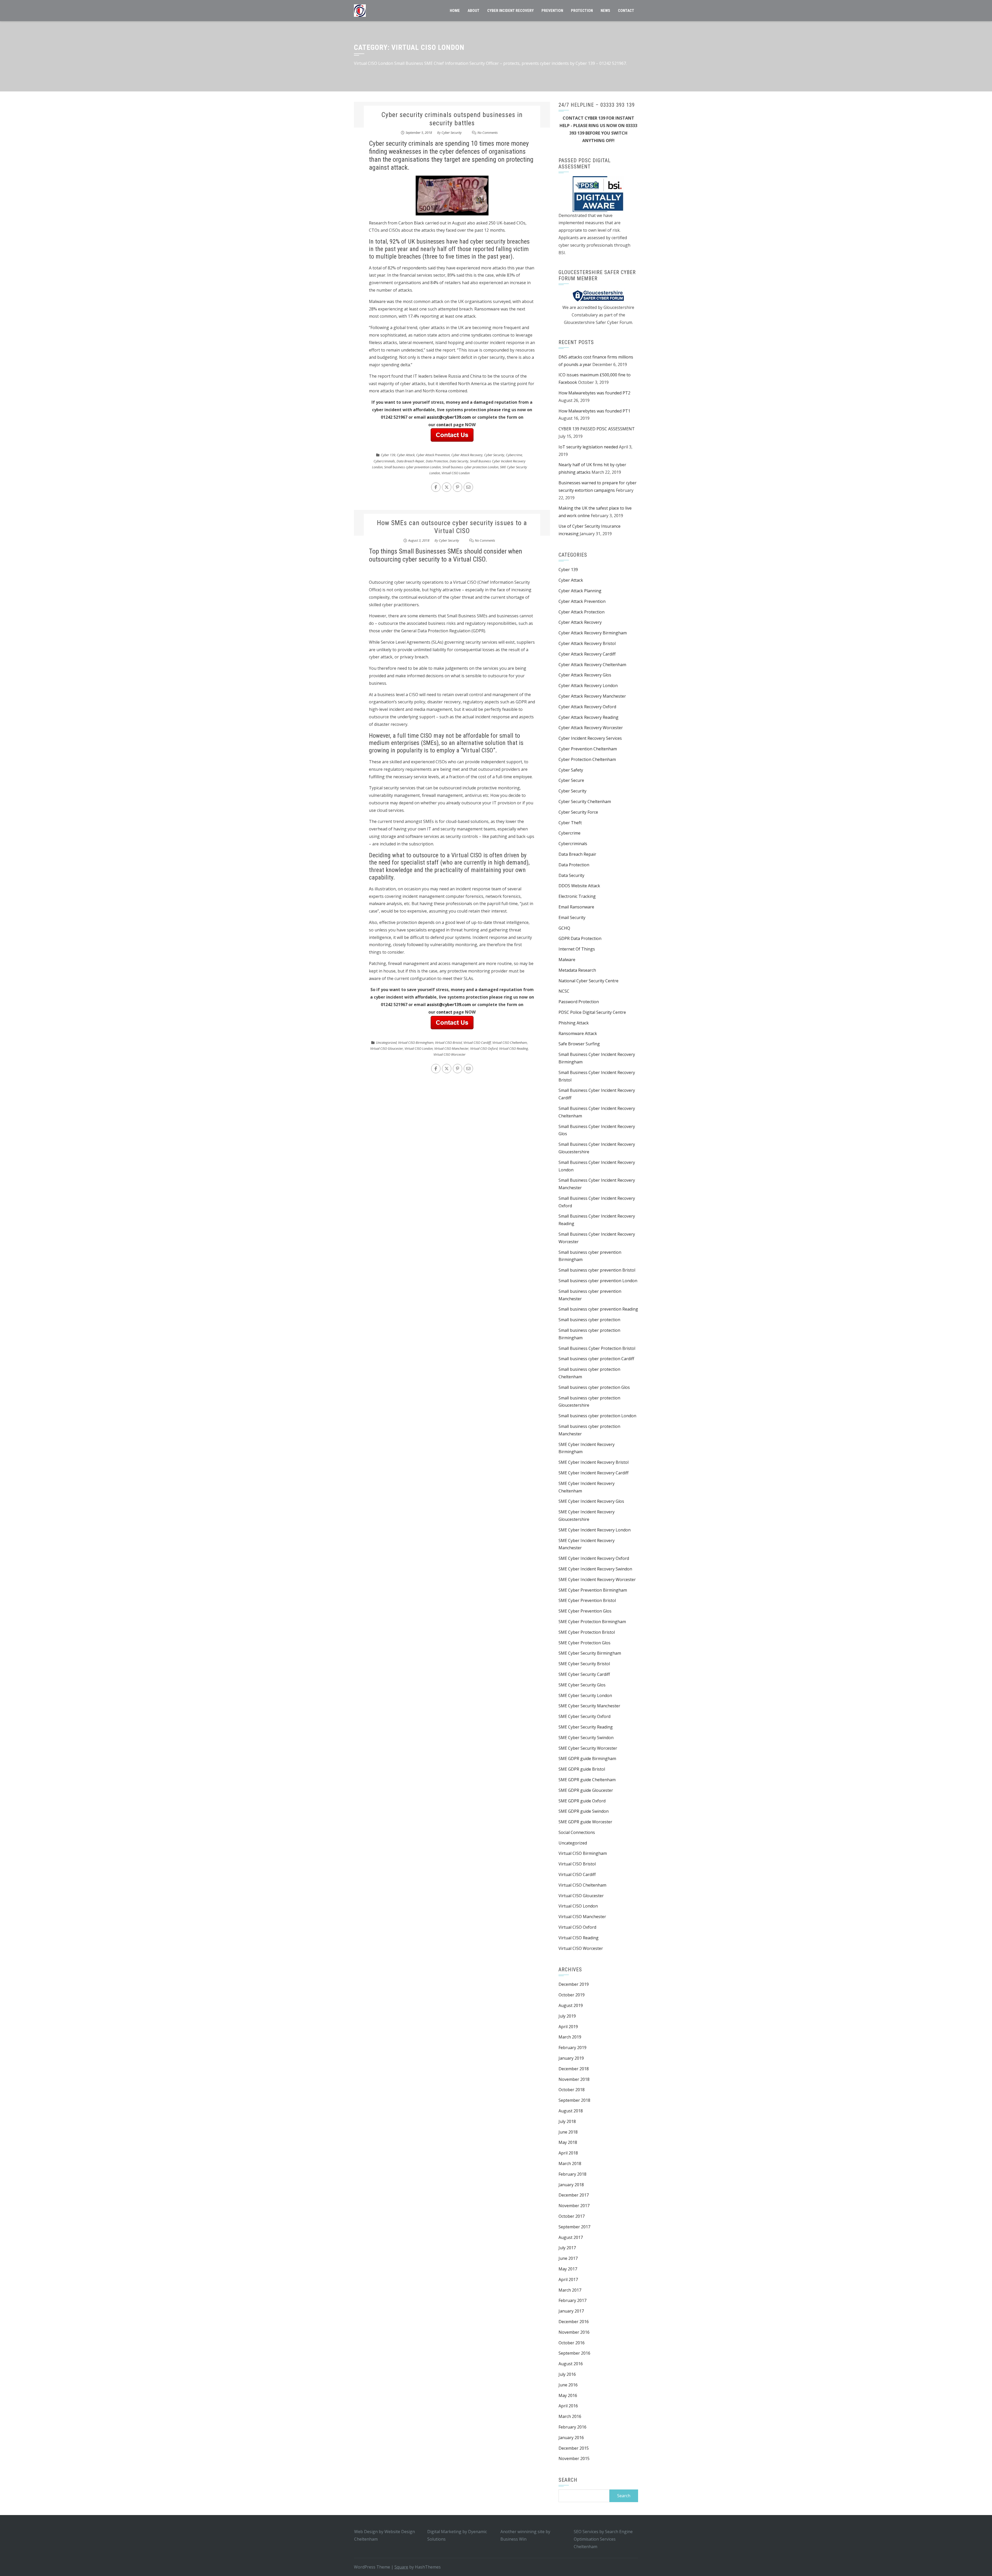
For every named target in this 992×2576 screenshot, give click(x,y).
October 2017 (572, 2216)
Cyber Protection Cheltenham (587, 759)
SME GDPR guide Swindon (584, 1811)
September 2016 (574, 2353)
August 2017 (571, 2237)
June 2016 (568, 2385)
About (474, 11)
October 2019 (572, 1995)
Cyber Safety (571, 770)
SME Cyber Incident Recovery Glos (591, 1501)
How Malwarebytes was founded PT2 (594, 393)
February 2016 (572, 2427)
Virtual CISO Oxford (484, 1048)
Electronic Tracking (577, 896)
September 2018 (574, 2100)
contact (445, 425)
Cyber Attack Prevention (433, 455)
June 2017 (568, 2258)
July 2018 (567, 2121)
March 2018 (570, 2163)
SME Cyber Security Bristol (584, 1664)
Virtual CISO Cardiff (477, 1042)
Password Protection (579, 1002)
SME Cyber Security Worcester (588, 1748)
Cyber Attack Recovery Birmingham (593, 633)
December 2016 (574, 2322)
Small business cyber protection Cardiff (596, 1359)
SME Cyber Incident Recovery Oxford (594, 1558)
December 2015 (574, 2448)
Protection (582, 11)
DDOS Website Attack (579, 886)
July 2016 (567, 2374)
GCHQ (564, 928)
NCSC (564, 991)
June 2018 (568, 2132)
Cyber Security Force (578, 812)
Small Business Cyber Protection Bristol (597, 1348)
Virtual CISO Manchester (451, 1048)
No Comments (488, 133)
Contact (626, 11)
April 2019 (568, 2027)
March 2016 (570, 2416)
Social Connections (577, 1832)
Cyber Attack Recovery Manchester (592, 696)
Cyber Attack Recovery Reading (588, 717)
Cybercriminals (384, 461)
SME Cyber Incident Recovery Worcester (597, 1579)
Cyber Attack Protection (582, 612)
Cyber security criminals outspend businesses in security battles (452, 119)
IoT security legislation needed (588, 447)
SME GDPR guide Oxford (582, 1801)
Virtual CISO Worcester (450, 1054)
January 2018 (571, 2185)
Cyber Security (452, 133)
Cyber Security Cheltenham (585, 801)
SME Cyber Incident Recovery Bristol (594, 1462)
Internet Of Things (577, 949)
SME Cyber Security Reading (586, 1727)
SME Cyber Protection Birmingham (592, 1622)
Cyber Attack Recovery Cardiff (587, 654)
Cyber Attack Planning (580, 591)
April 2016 (568, 2406)
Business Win (513, 2539)
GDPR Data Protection (580, 938)
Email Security (572, 917)
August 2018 (571, 2111)
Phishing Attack (574, 1023)
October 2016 (572, 2343)
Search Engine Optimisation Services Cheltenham (603, 2539)
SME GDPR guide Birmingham (587, 1758)
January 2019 (571, 2058)
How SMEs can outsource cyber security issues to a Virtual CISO (452, 527)
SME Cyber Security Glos (582, 1685)
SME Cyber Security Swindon (586, 1738)
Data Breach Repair (410, 461)
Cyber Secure (571, 780)
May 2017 (568, 2269)
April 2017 (568, 2279)
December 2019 (574, 1984)
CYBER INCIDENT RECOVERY (510, 11)
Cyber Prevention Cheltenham (588, 749)
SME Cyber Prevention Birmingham (593, 1590)
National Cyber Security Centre (588, 981)
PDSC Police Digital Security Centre (592, 1012)
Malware (567, 960)
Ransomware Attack (578, 1033)
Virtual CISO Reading (514, 1048)
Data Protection (437, 461)
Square (401, 2567)
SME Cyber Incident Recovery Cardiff (594, 1473)
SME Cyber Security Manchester (589, 1706)
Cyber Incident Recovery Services (590, 738)
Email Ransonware (576, 907)
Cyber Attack (406, 455)
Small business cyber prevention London (412, 467)
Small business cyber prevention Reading (598, 1309)
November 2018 (574, 2079)
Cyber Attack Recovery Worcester (591, 728)
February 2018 (572, 2174)
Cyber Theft (570, 823)
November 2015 (574, 2458)
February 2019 (572, 2048)
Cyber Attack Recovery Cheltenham (592, 665)
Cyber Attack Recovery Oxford (587, 707)
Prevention (552, 11)
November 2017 (574, 2206)
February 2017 (572, 2300)
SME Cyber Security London (585, 1695)
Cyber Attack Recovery (467, 455)
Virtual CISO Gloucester (387, 1048)
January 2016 (571, 2438)
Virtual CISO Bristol (448, 1042)
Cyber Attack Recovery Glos (585, 675)
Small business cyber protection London (470, 467)
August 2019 (571, 2005)
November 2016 (574, 2332)
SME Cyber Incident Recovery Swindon (595, 1569)
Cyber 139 (388, 455)
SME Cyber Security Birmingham (590, 1653)
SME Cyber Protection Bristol (587, 1632)
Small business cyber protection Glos (594, 1387)
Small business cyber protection (589, 1320)
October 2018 (572, 2090)
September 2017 (574, 2227)
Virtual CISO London (456, 473)
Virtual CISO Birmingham (416, 1042)
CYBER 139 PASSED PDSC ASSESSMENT (597, 429)
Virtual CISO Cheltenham (510, 1042)
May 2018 (568, 2142)
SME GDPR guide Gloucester (586, 1790)
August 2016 (571, 2364)
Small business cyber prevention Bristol (597, 1270)
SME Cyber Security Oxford (584, 1716)
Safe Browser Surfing (579, 1044)
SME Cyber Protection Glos (584, 1643)
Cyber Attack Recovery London (588, 686)
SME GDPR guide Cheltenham (587, 1780)
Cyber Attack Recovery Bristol (587, 643)
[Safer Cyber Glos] (598, 295)
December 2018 (574, 2069)
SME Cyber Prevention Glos (585, 1611)
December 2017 (574, 2195)
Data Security (459, 461)
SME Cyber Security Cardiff (584, 1674)
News (605, 11)
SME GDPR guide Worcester (585, 1822)
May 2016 (568, 2395)
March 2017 (570, 2290)
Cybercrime (514, 455)
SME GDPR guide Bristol (582, 1769)
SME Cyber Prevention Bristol (587, 1600)
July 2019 (567, 2016)
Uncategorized (386, 1042)
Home (455, 11)
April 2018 (568, 2153)
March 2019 (570, 2037)
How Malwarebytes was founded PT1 (594, 411)
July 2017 (567, 2248)
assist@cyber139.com (449, 417)
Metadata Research (577, 970)
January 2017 (571, 2311)
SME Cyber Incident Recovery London (595, 1530)
